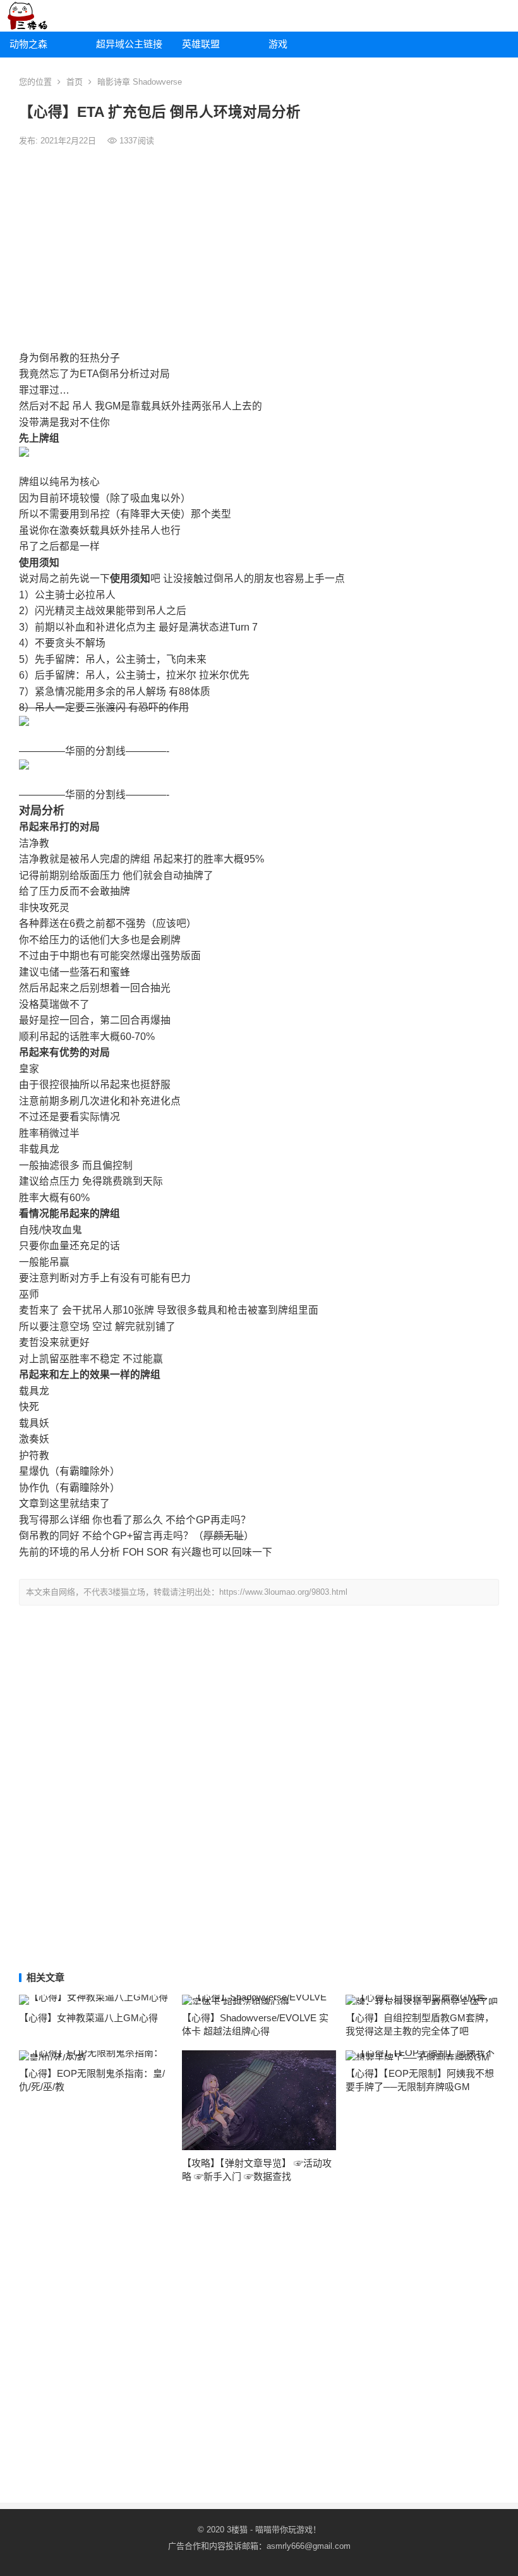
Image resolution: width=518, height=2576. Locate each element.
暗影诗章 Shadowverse (140, 82)
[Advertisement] (259, 249)
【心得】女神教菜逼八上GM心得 (88, 2018)
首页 (75, 82)
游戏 (278, 44)
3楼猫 (237, 2530)
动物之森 (28, 44)
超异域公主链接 (129, 44)
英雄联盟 (201, 44)
